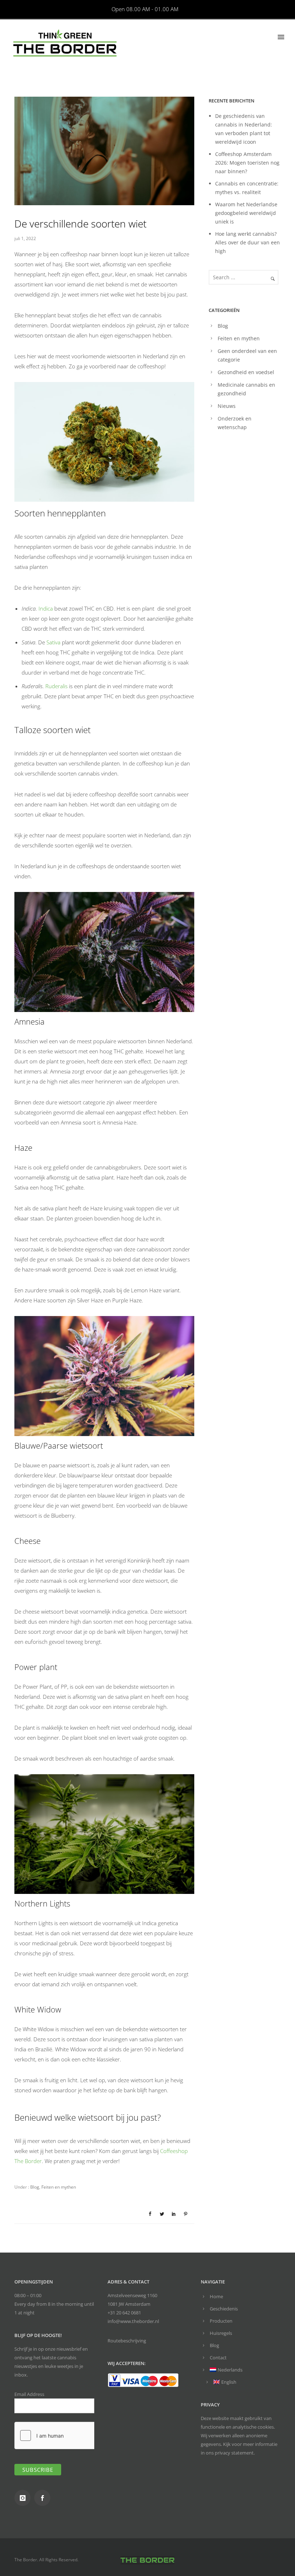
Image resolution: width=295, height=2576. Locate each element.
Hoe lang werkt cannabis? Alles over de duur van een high (248, 242)
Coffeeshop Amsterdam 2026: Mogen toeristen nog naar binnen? (247, 163)
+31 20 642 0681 (124, 2313)
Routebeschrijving (127, 2341)
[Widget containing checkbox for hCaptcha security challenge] (69, 2435)
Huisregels (221, 2333)
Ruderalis (57, 686)
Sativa (54, 642)
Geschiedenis (224, 2309)
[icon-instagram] (24, 2498)
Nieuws (227, 406)
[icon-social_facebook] (44, 2498)
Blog (34, 2187)
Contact (218, 2357)
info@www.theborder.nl (133, 2321)
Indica (46, 608)
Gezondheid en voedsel (246, 372)
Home (216, 2296)
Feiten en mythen (59, 2187)
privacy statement (234, 2453)
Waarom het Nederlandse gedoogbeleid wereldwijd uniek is (246, 213)
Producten (221, 2321)
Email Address (29, 2394)
